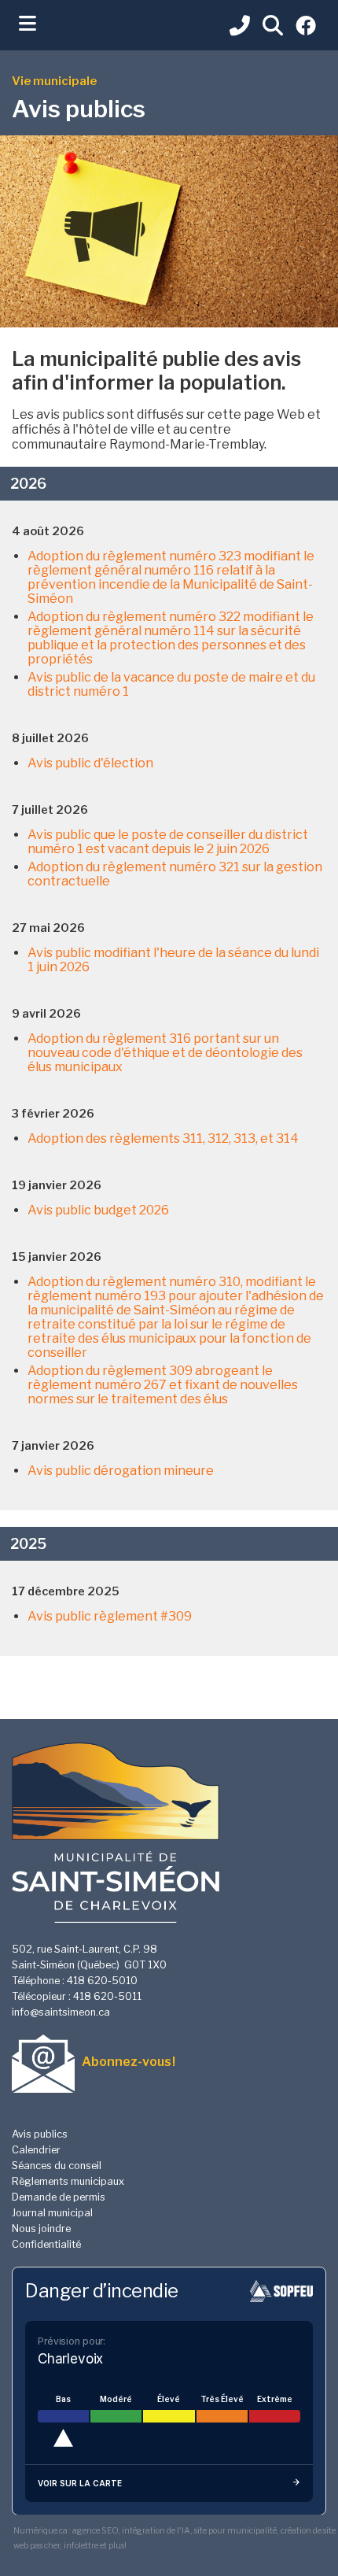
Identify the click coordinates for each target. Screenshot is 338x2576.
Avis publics (40, 2134)
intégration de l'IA (156, 2531)
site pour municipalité (235, 2531)
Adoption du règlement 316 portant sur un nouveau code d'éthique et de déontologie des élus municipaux (165, 1053)
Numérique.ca (40, 2531)
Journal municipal (52, 2213)
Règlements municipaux (68, 2181)
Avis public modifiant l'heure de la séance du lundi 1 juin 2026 (173, 960)
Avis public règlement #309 (110, 1616)
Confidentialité (46, 2244)
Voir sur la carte (80, 2483)
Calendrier (36, 2150)
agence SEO (95, 2531)
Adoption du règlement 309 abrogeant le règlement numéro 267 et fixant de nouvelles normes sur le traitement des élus (163, 1385)
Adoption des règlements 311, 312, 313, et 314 (163, 1138)
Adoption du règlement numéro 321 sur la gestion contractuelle (175, 874)
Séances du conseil (57, 2166)
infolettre (81, 2546)
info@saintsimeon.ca (61, 2012)
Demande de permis (59, 2197)
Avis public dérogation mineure (121, 1471)
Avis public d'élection (90, 763)
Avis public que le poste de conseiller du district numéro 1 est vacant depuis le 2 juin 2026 (168, 842)
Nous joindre (41, 2229)
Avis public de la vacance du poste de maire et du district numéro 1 (171, 684)
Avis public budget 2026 (98, 1210)
